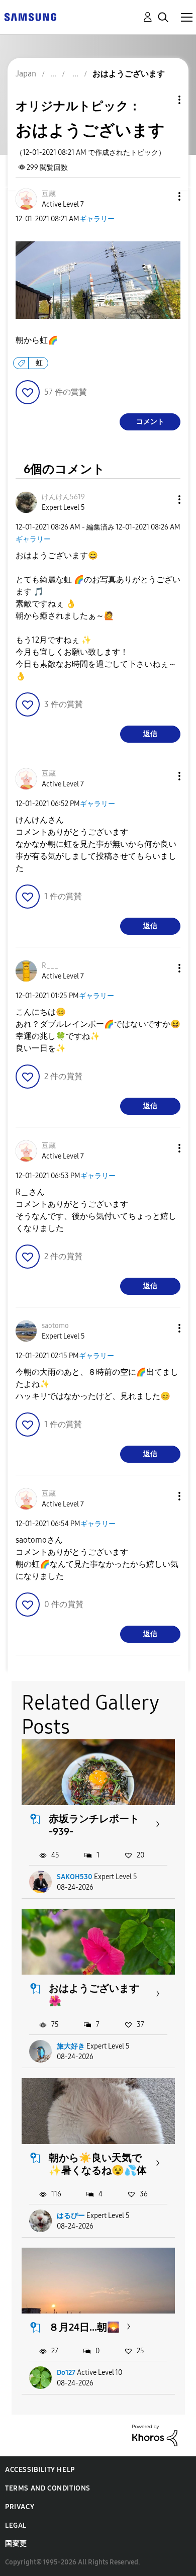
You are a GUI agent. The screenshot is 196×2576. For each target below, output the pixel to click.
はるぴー (71, 2216)
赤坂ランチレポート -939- (94, 1825)
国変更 (16, 2544)
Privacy (20, 2507)
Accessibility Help (40, 2470)
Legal (16, 2525)
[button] (163, 196)
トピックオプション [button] (162, 100)
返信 (150, 734)
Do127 (66, 2373)
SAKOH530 (75, 1877)
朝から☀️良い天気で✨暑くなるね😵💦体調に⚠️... (98, 2170)
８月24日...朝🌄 (84, 2327)
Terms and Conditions (48, 2488)
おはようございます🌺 (94, 1994)
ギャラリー (97, 219)
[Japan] (30, 16)
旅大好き (71, 2046)
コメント (150, 422)
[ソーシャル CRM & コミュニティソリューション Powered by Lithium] (155, 2435)
